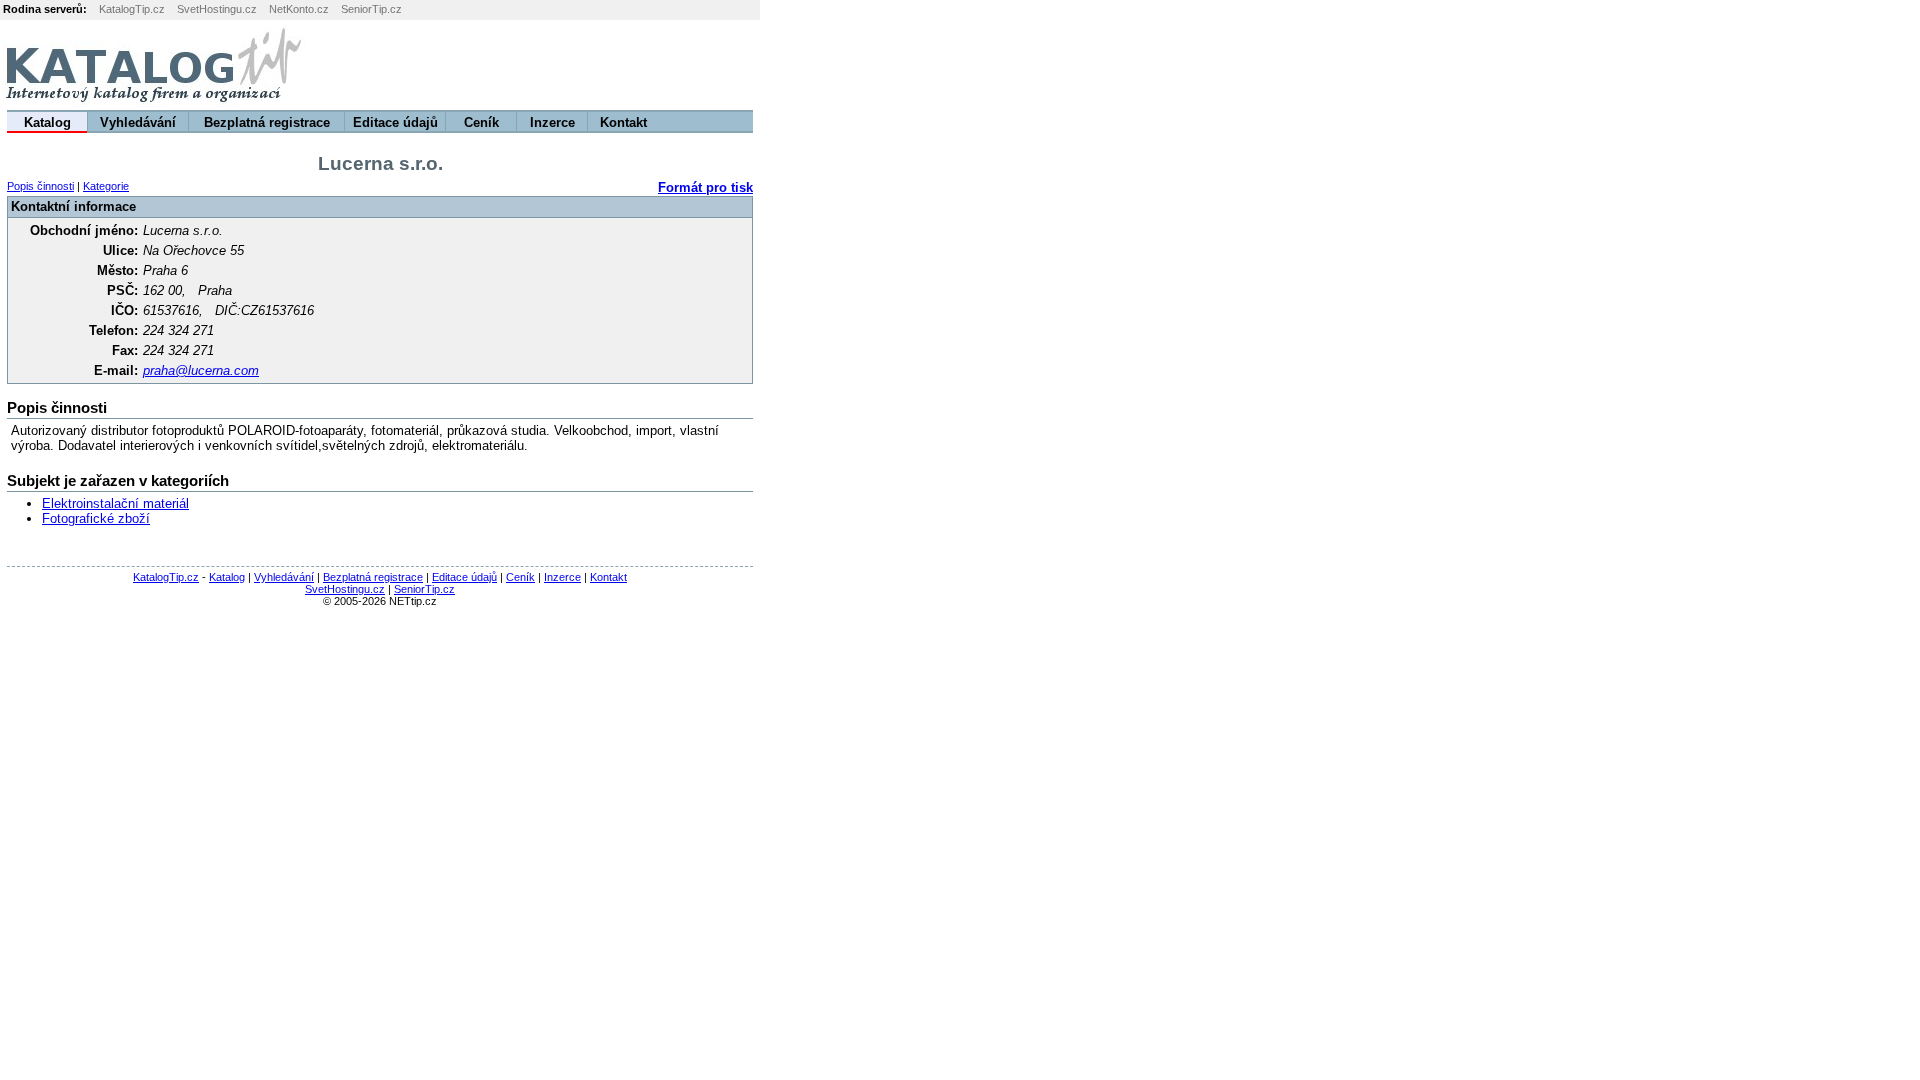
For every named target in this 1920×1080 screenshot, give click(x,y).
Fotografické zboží (96, 518)
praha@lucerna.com (201, 370)
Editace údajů (395, 122)
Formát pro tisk (705, 187)
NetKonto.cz (299, 9)
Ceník (481, 122)
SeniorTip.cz (371, 9)
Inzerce (552, 122)
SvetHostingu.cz (217, 9)
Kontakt (623, 122)
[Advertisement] (1671, 65)
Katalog (47, 122)
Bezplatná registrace (267, 122)
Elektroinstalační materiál (115, 503)
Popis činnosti (40, 186)
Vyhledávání (138, 122)
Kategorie (106, 186)
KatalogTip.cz (132, 9)
